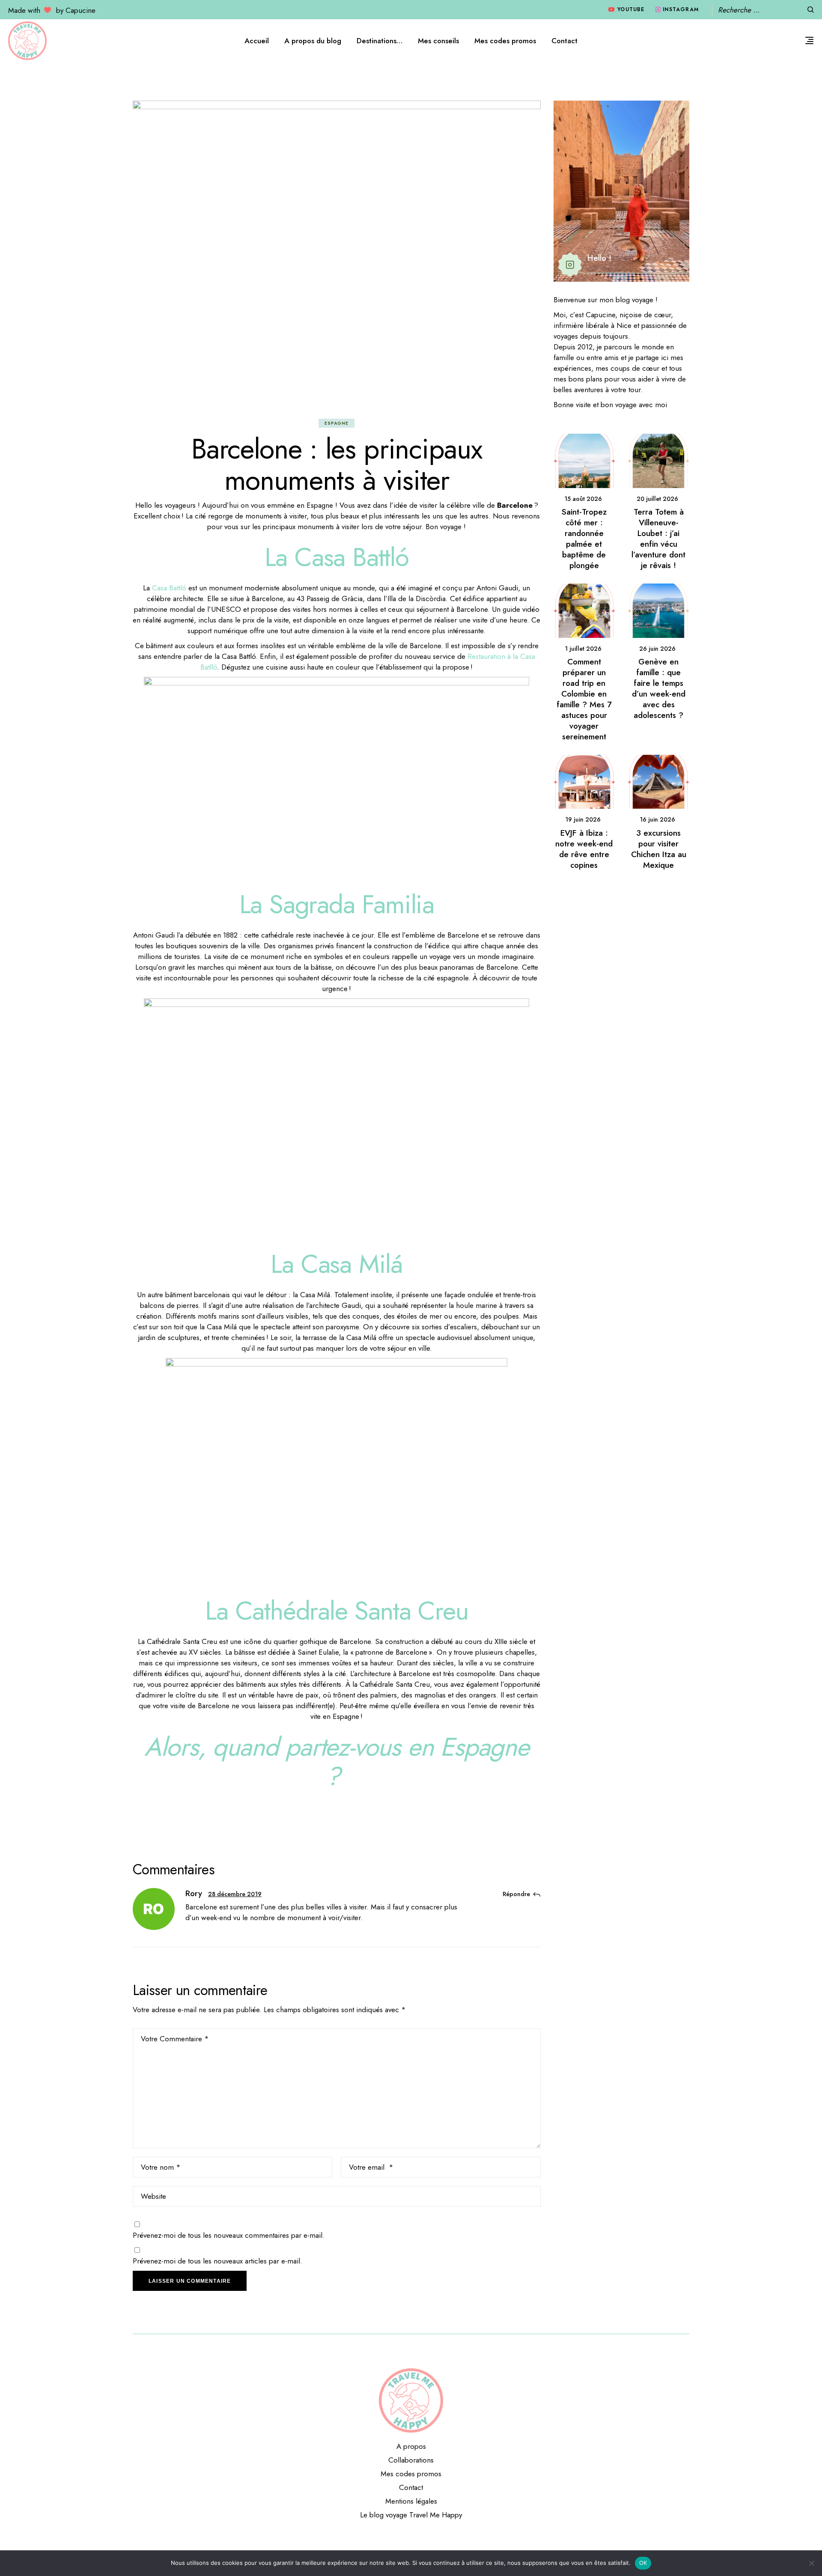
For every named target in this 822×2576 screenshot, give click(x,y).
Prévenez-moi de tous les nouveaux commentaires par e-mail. (229, 2235)
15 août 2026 (583, 499)
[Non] (811, 2563)
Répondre (516, 1894)
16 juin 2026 (657, 819)
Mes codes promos (411, 2474)
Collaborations (411, 2460)
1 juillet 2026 (583, 649)
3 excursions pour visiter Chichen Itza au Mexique (659, 849)
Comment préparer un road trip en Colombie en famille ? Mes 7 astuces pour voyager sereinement (584, 699)
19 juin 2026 (583, 819)
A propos (411, 2446)
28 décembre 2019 (235, 1894)
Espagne (337, 423)
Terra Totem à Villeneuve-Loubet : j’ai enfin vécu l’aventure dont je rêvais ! (658, 539)
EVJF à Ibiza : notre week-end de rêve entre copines (584, 849)
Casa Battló (169, 588)
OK (643, 2563)
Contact (411, 2487)
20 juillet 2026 (657, 499)
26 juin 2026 (657, 649)
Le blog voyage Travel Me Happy (411, 2515)
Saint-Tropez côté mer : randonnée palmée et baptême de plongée (584, 539)
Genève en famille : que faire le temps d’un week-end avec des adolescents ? (659, 688)
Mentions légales (411, 2501)
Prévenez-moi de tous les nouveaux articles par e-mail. (217, 2261)
